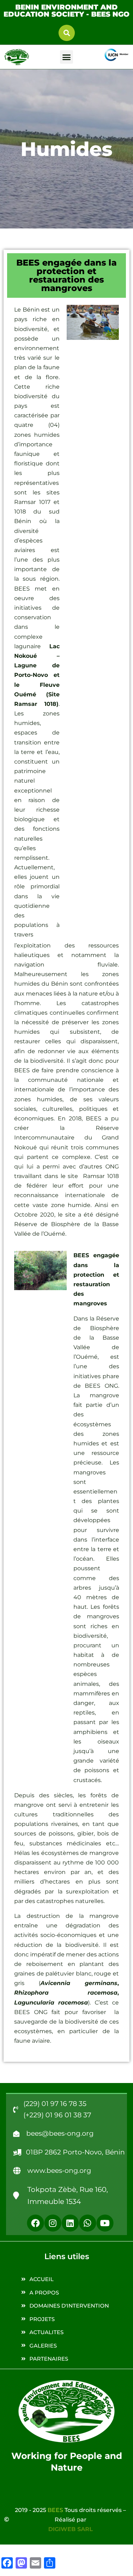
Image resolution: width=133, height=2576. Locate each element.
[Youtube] (105, 2223)
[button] (67, 33)
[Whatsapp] (88, 2223)
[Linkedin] (70, 2223)
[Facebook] (35, 2223)
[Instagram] (53, 2223)
